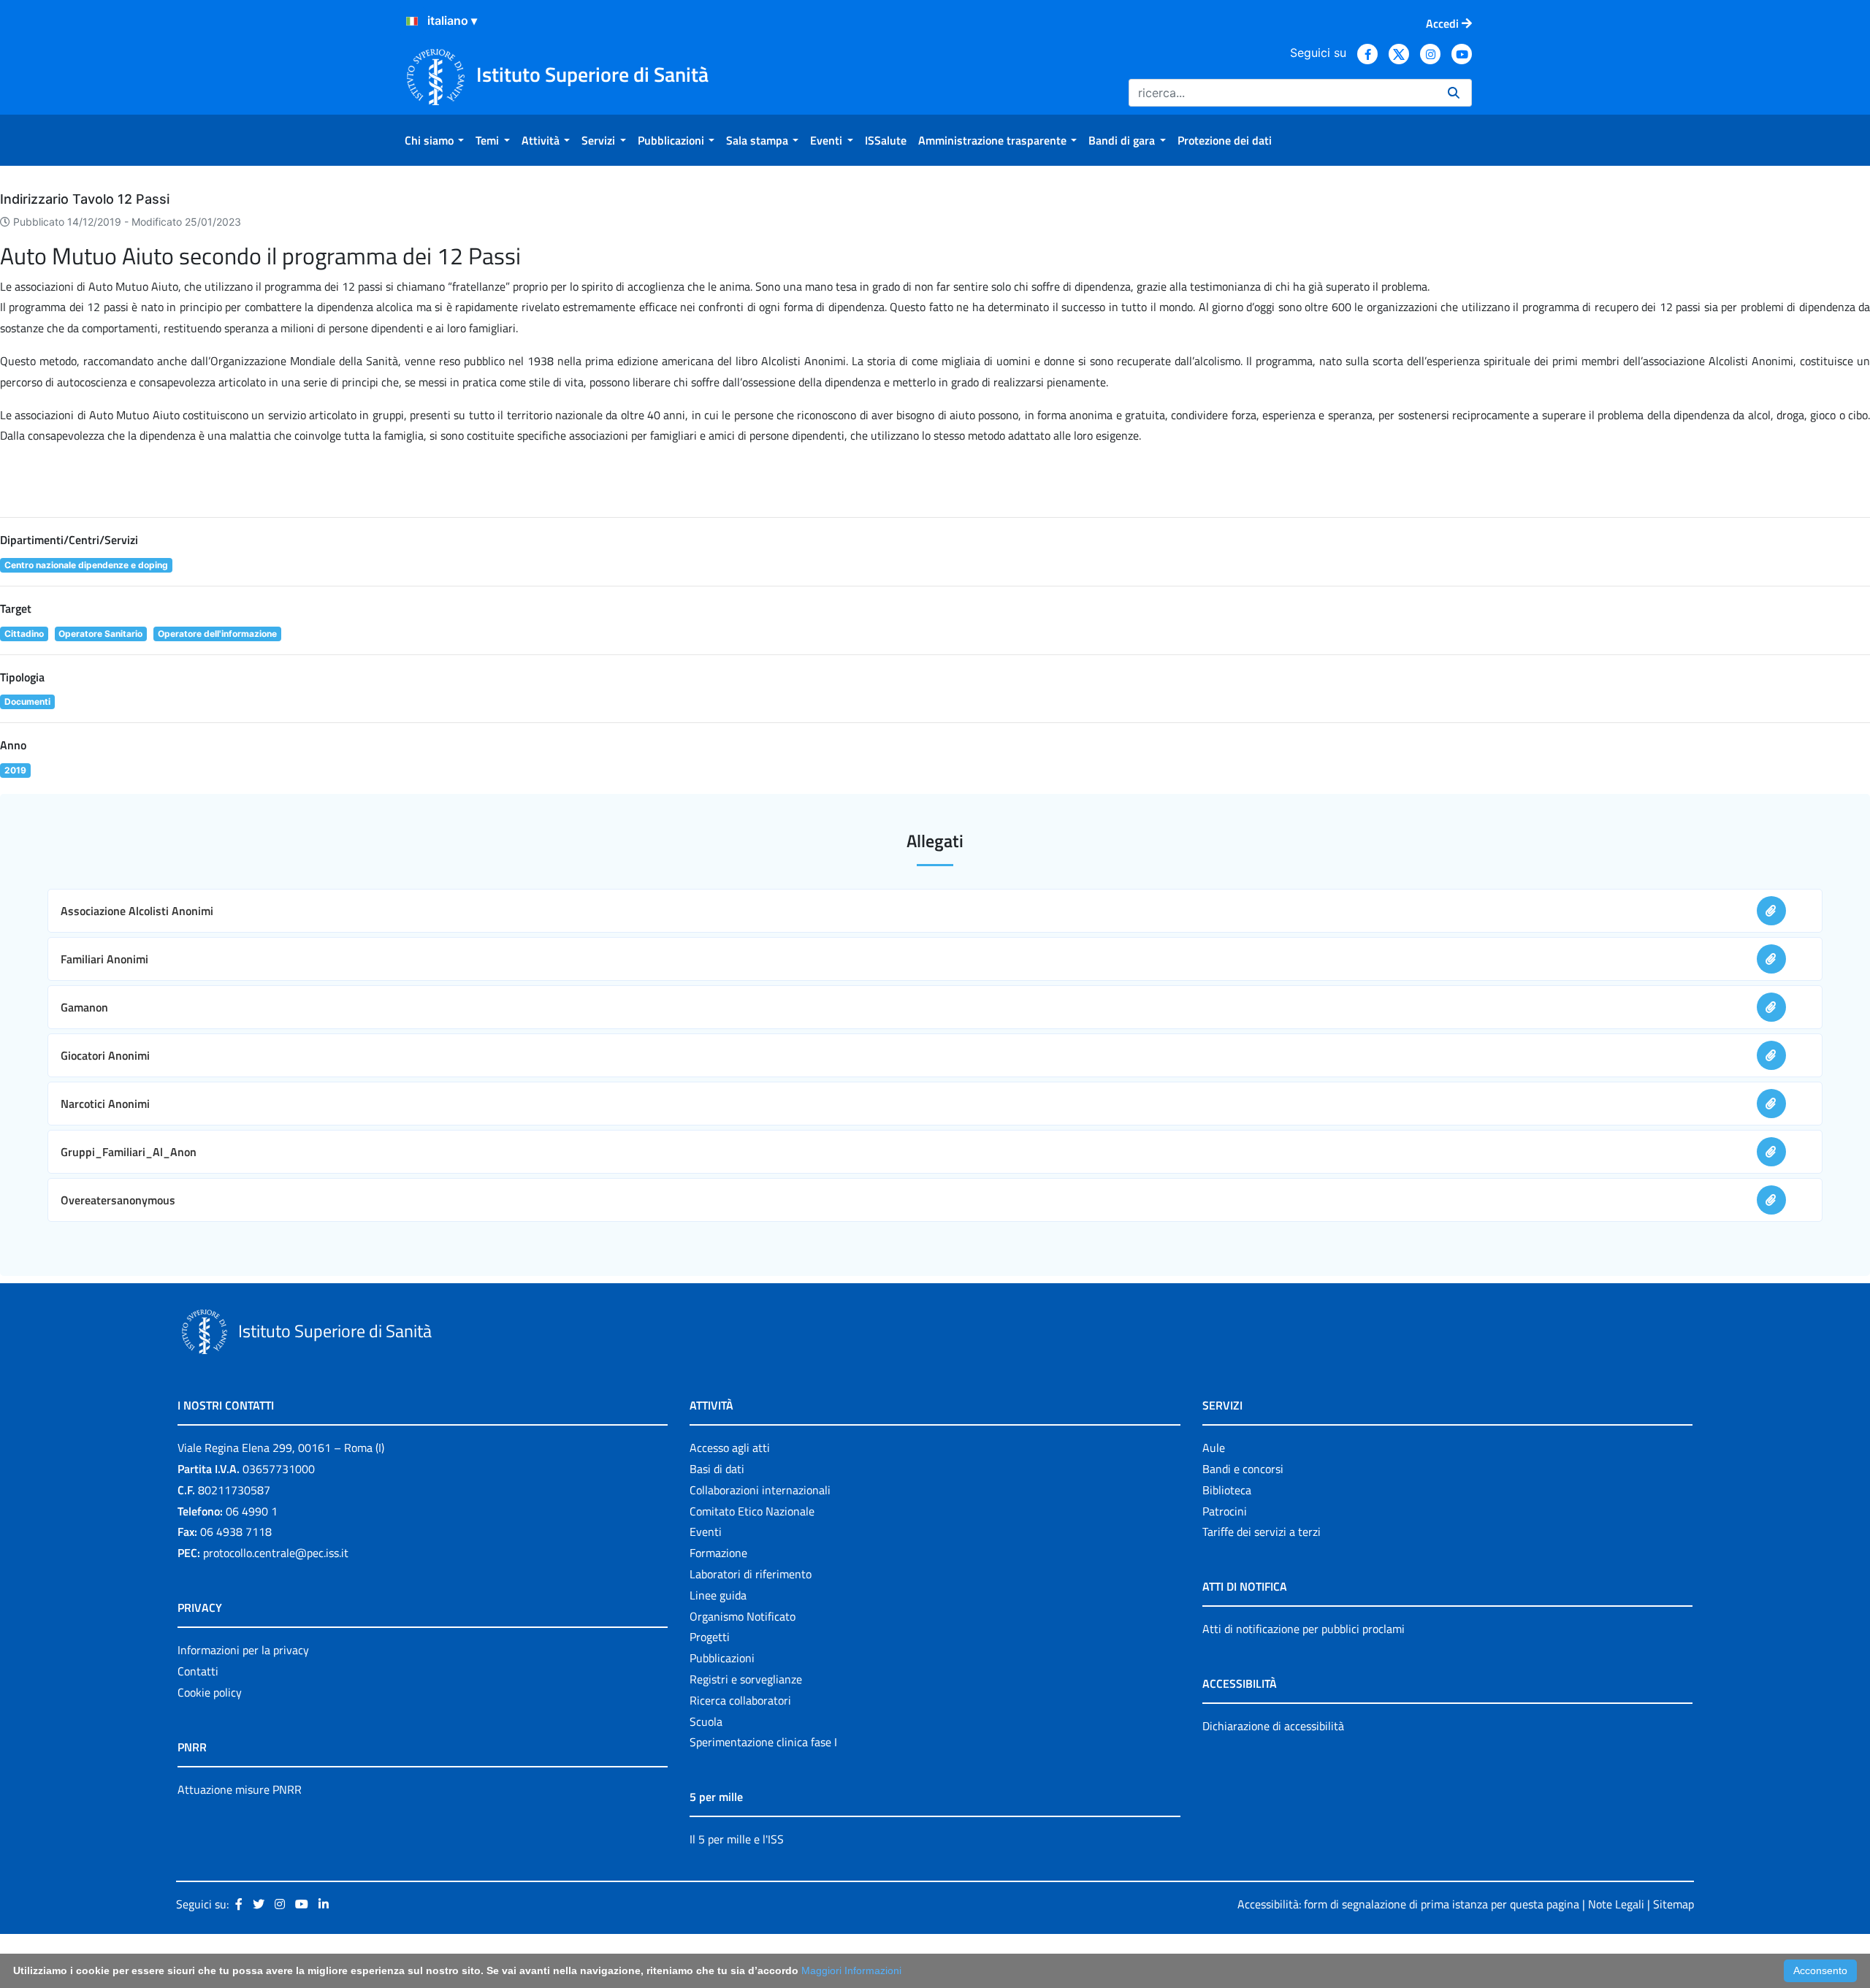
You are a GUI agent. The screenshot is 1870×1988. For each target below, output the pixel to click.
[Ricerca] (1454, 93)
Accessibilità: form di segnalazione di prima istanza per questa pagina (1408, 1904)
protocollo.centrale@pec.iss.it (276, 1553)
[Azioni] (412, 21)
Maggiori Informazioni (851, 1970)
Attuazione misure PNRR (240, 1789)
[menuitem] (434, 140)
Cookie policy (210, 1692)
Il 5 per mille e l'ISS (737, 1839)
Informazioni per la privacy (243, 1650)
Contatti (198, 1671)
